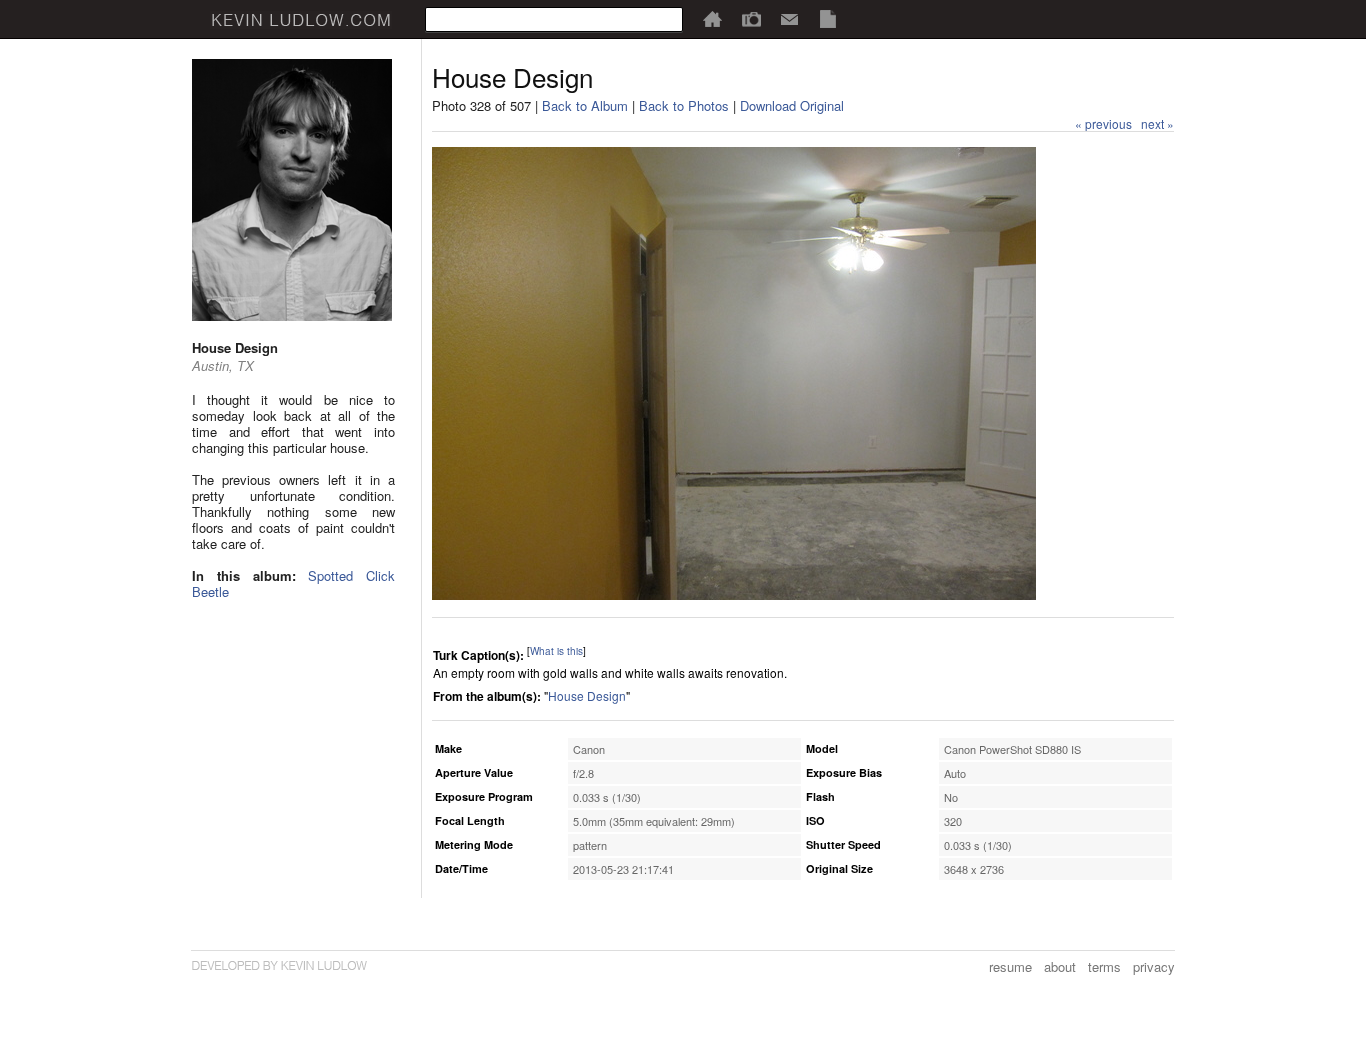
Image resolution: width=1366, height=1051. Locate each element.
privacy (1154, 966)
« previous (1103, 123)
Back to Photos (684, 105)
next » (1157, 123)
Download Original (792, 105)
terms (1104, 966)
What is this (556, 651)
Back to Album (585, 105)
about (1060, 966)
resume (1010, 966)
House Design (587, 695)
